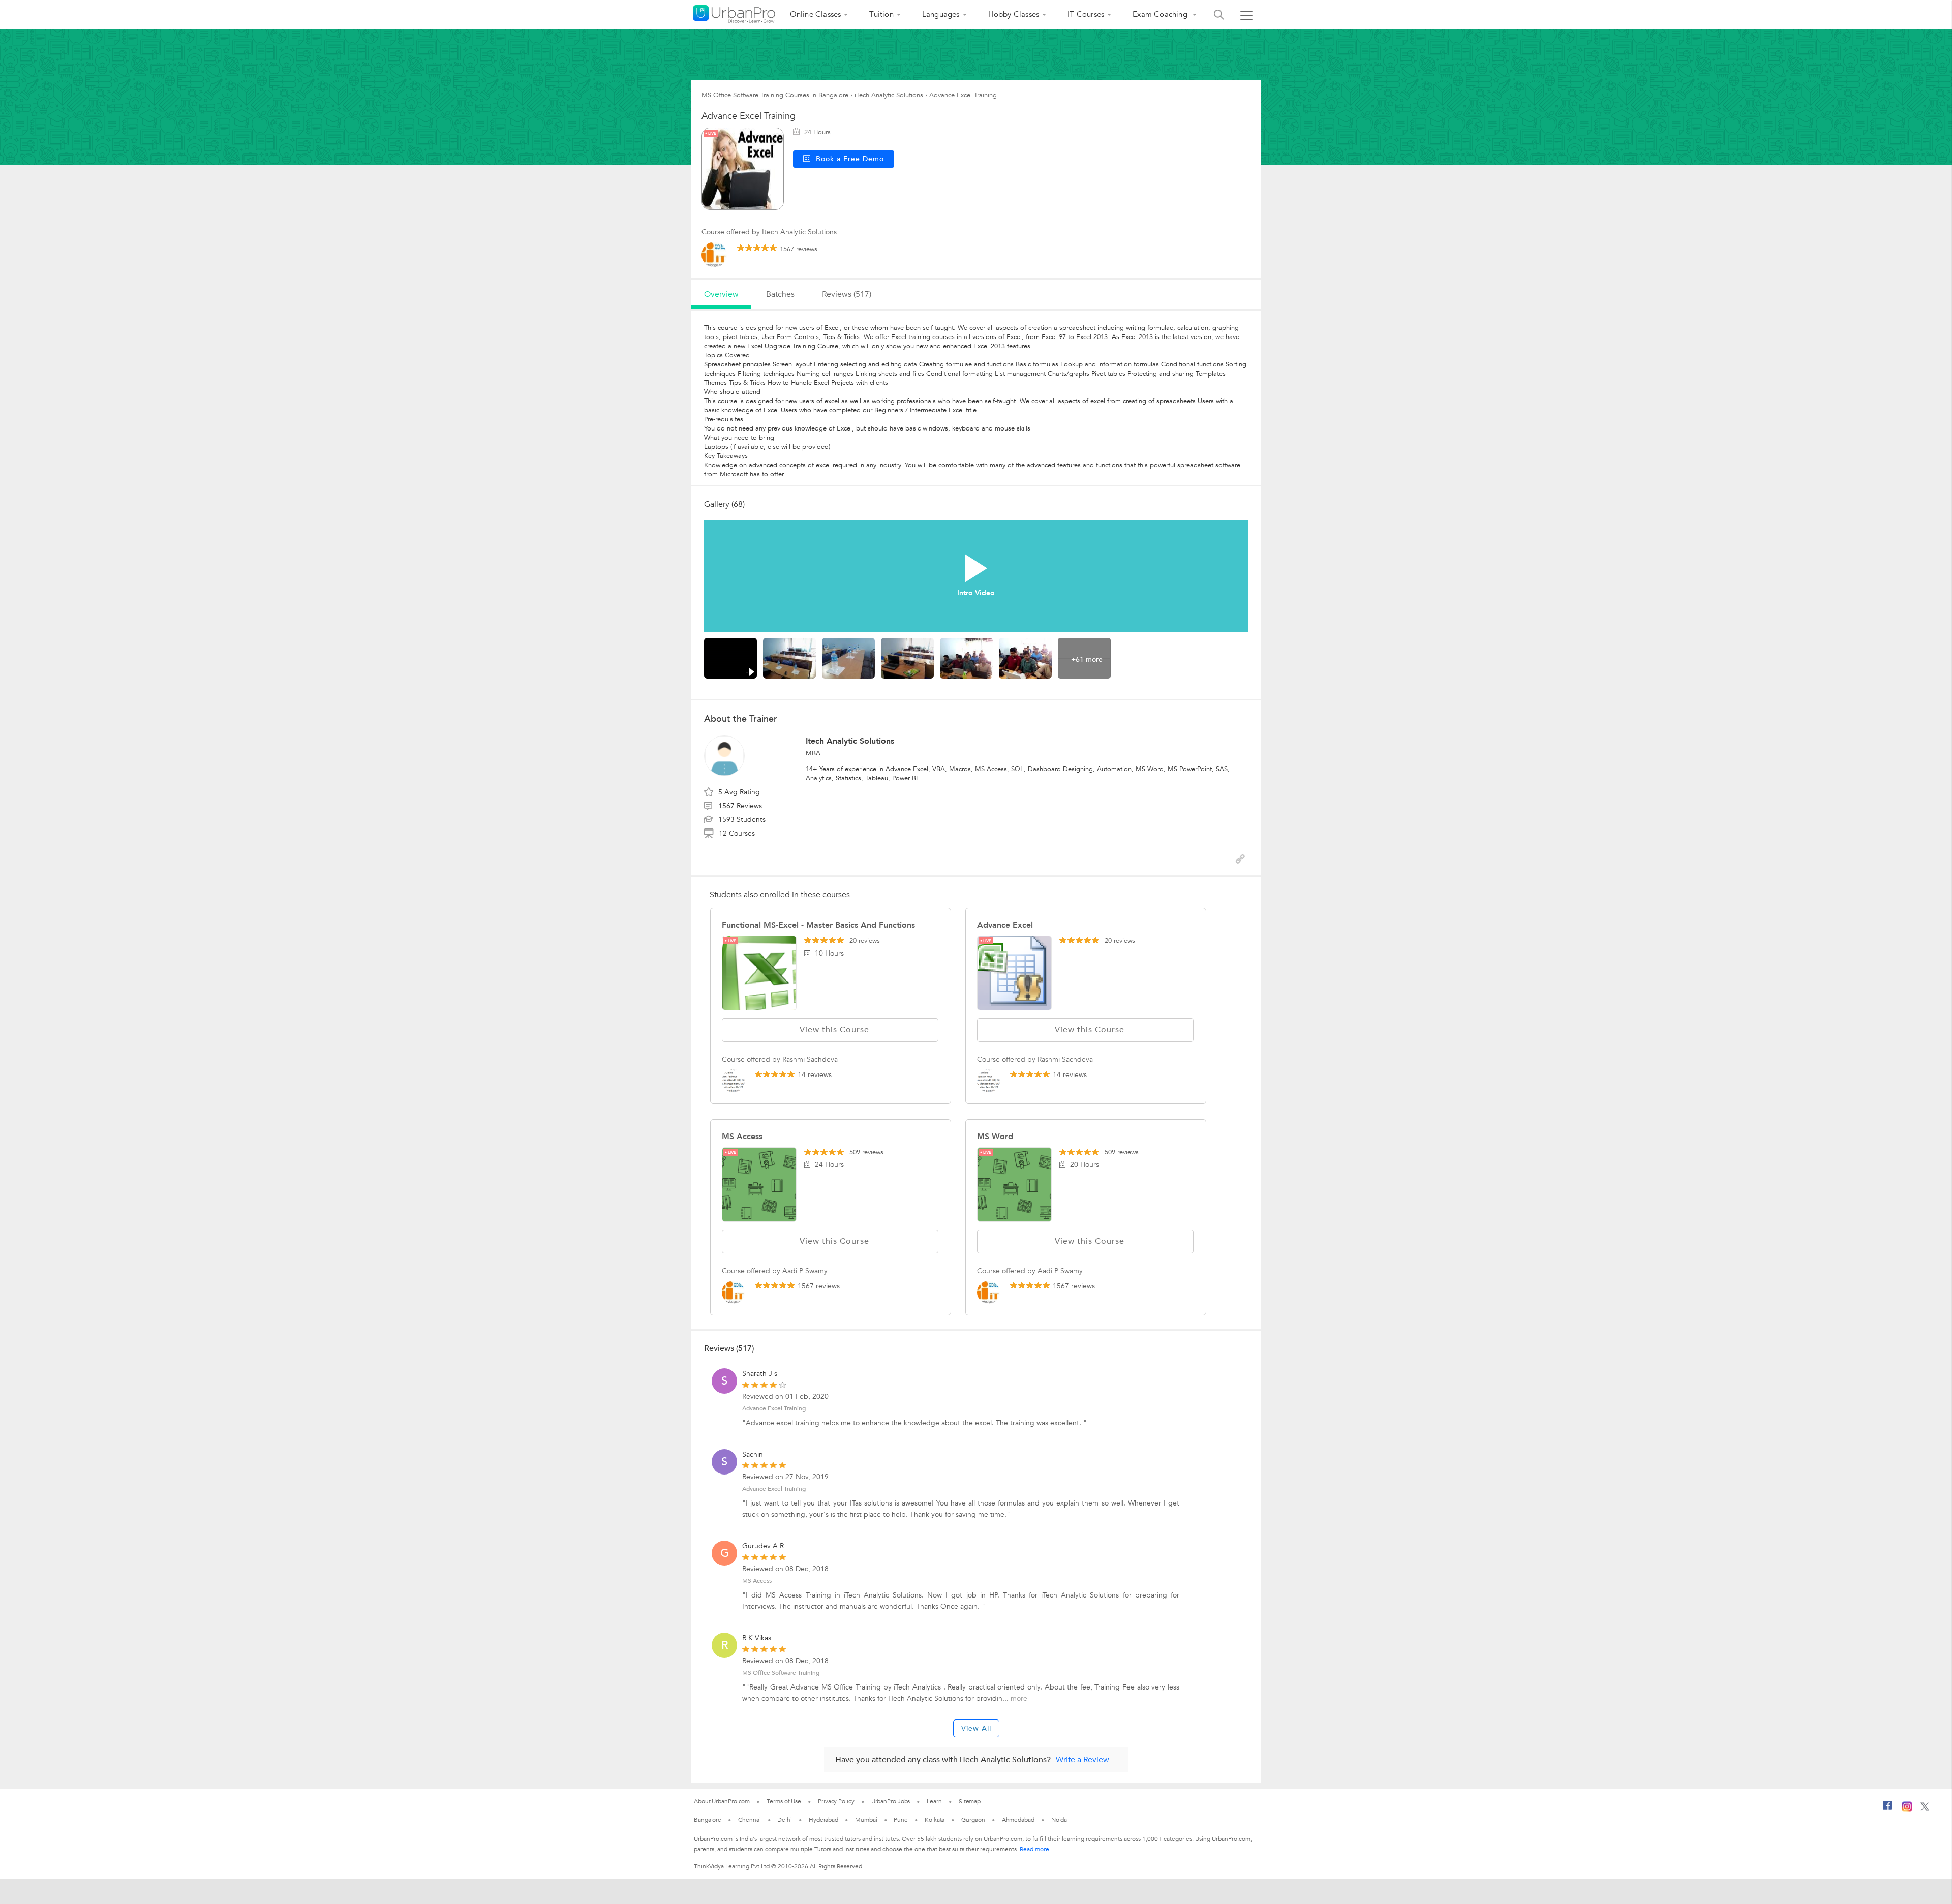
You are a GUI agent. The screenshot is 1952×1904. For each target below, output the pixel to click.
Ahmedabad (1018, 1820)
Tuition (881, 14)
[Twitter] (1925, 1809)
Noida (1059, 1820)
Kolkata (935, 1820)
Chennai (749, 1820)
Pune (901, 1820)
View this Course (834, 1030)
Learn (934, 1801)
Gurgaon (973, 1820)
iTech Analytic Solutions (889, 95)
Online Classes (816, 14)
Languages (941, 14)
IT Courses (1086, 14)
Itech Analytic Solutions (850, 741)
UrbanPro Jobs (891, 1801)
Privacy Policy (836, 1801)
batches (780, 294)
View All (976, 1728)
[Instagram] (1907, 1810)
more (1019, 1698)
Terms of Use (784, 1801)
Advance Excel (1005, 925)
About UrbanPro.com (722, 1801)
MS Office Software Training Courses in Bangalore (775, 95)
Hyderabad (823, 1820)
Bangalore (708, 1820)
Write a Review (1082, 1760)
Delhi (785, 1820)
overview (721, 294)
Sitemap (970, 1801)
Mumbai (866, 1820)
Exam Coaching (1161, 14)
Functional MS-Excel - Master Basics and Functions (818, 925)
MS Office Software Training (781, 1673)
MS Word (995, 1137)
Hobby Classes (1014, 14)
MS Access (742, 1137)
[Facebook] (1887, 1809)
